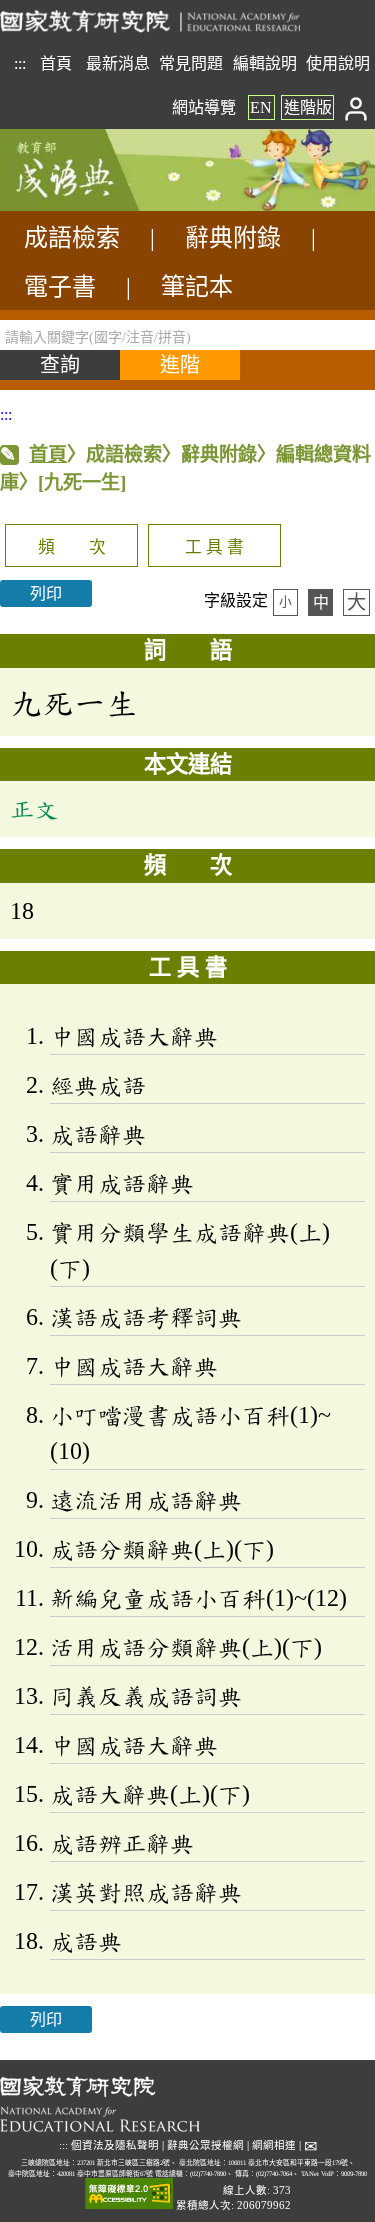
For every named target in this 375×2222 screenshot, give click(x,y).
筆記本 (197, 287)
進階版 (308, 107)
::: (20, 63)
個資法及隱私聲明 (115, 2145)
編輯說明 (265, 63)
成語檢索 (72, 238)
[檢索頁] (100, 205)
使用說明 (338, 63)
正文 (34, 809)
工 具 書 (214, 547)
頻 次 (72, 547)
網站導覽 (204, 107)
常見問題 (191, 63)
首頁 (56, 63)
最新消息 (118, 63)
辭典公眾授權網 (205, 2145)
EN (261, 107)
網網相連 (274, 2145)
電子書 (60, 287)
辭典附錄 (233, 238)
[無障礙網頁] (129, 2194)
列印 (46, 593)
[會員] (356, 107)
